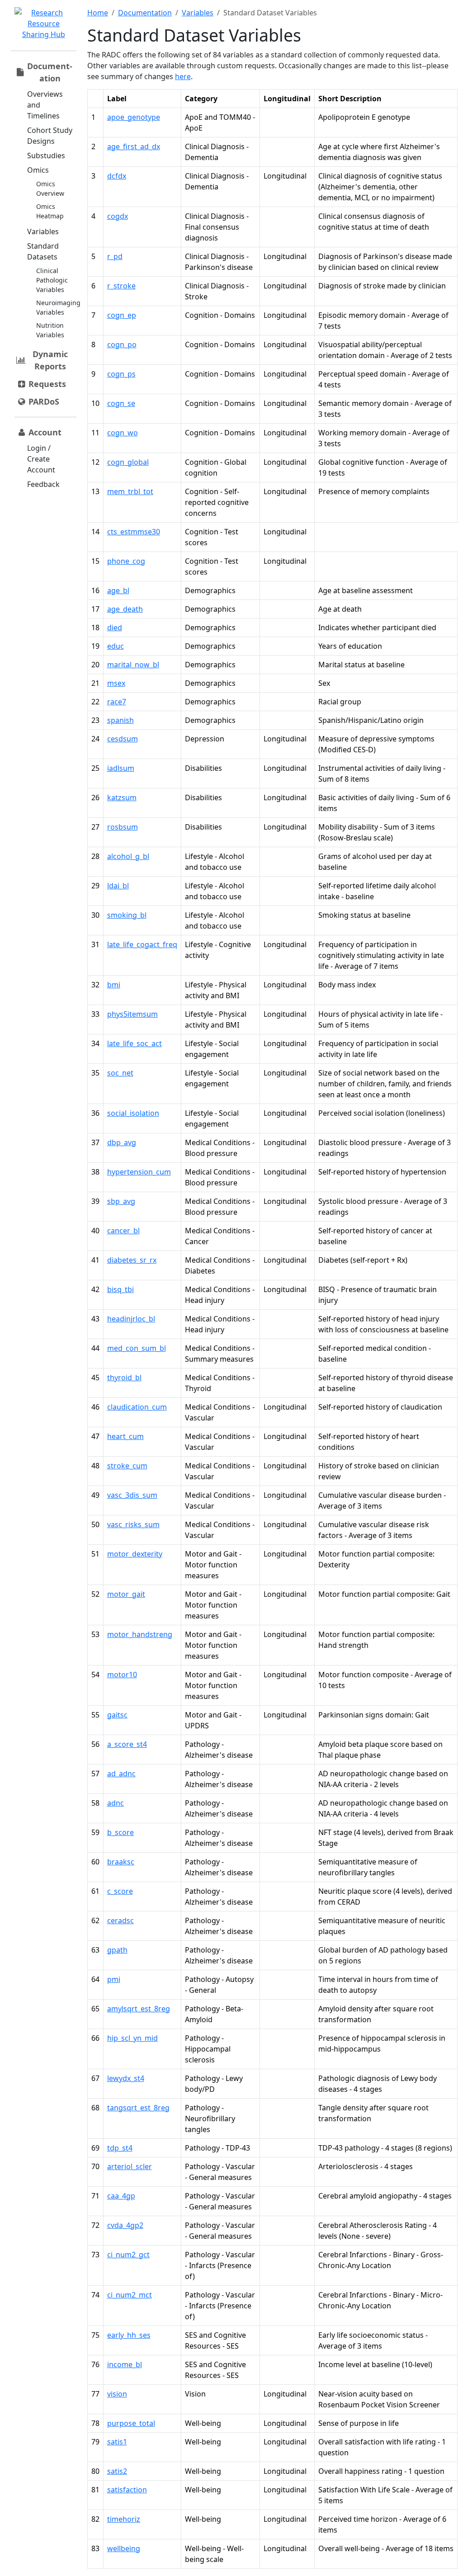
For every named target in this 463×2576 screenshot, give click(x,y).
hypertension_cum (139, 1172)
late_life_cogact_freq (142, 944)
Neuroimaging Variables (58, 307)
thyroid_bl (124, 1378)
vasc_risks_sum (133, 1524)
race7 (117, 702)
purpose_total (131, 2423)
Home (98, 13)
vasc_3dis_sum (132, 1495)
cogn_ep (122, 315)
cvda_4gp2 (125, 2225)
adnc (116, 1803)
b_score (120, 1832)
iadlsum (121, 768)
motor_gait (126, 1594)
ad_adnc (121, 1774)
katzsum (122, 797)
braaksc (121, 1862)
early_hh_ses (129, 2335)
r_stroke (121, 286)
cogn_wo (123, 433)
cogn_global (128, 462)
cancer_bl (123, 1231)
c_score (120, 1891)
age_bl (118, 590)
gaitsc (117, 1715)
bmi (114, 985)
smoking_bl (127, 915)
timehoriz (124, 2519)
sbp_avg (121, 1201)
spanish (120, 720)
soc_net (120, 1073)
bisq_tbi (120, 1289)
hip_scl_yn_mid (132, 2038)
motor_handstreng (140, 1634)
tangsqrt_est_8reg (138, 2108)
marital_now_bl (133, 665)
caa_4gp (121, 2196)
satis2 (117, 2471)
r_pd (115, 256)
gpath (117, 1950)
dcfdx (117, 176)
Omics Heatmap (50, 211)
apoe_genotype (134, 117)
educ (116, 646)
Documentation (145, 13)
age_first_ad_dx (134, 146)
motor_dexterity (135, 1554)
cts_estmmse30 (134, 532)
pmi (114, 1979)
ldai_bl (118, 886)
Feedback (43, 484)
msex (116, 683)
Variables (43, 231)
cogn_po (122, 344)
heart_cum (125, 1436)
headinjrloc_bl (131, 1319)
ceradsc (120, 1920)
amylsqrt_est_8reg (139, 2009)
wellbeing (124, 2548)
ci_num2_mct (130, 2295)
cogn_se (121, 403)
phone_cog (126, 561)
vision (117, 2394)
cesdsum (123, 739)
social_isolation (133, 1113)
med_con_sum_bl (137, 1348)
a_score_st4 (127, 1744)
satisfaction (127, 2490)
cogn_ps (121, 374)
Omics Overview (50, 189)
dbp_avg (122, 1142)
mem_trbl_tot (130, 491)
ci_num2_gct (128, 2255)
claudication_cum (137, 1407)
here (183, 76)
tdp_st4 (120, 2148)
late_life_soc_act (135, 1043)
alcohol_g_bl (128, 856)
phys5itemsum (132, 1014)
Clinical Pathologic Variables (52, 280)
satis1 (117, 2442)
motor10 (122, 1675)
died (115, 627)
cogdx (118, 216)
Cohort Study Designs (50, 136)
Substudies (46, 156)
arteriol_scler (130, 2166)
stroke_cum (127, 1466)
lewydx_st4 (126, 2078)
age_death (125, 609)
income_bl (125, 2364)
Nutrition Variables (50, 330)
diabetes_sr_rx (132, 1260)
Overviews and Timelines (45, 105)
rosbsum (123, 827)
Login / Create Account (41, 459)
